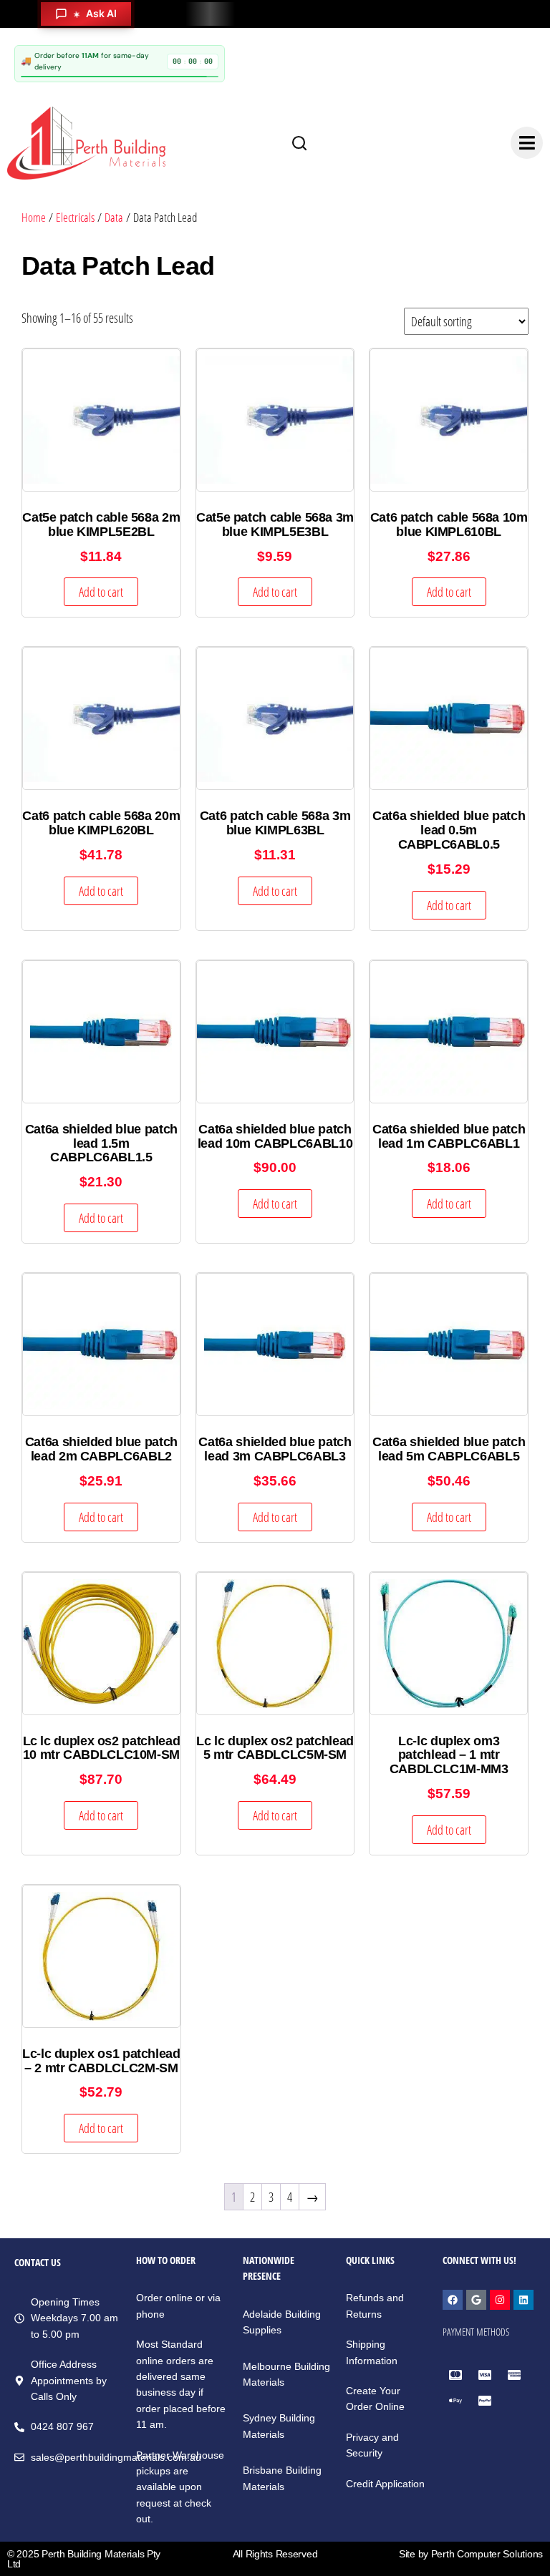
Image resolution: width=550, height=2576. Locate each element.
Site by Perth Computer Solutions (471, 2554)
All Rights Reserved (275, 2554)
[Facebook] (453, 2300)
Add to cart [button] (101, 592)
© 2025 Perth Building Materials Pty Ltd (84, 2559)
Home (34, 217)
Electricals (75, 217)
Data (114, 217)
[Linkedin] (524, 2300)
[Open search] (299, 143)
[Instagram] (500, 2300)
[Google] (476, 2300)
